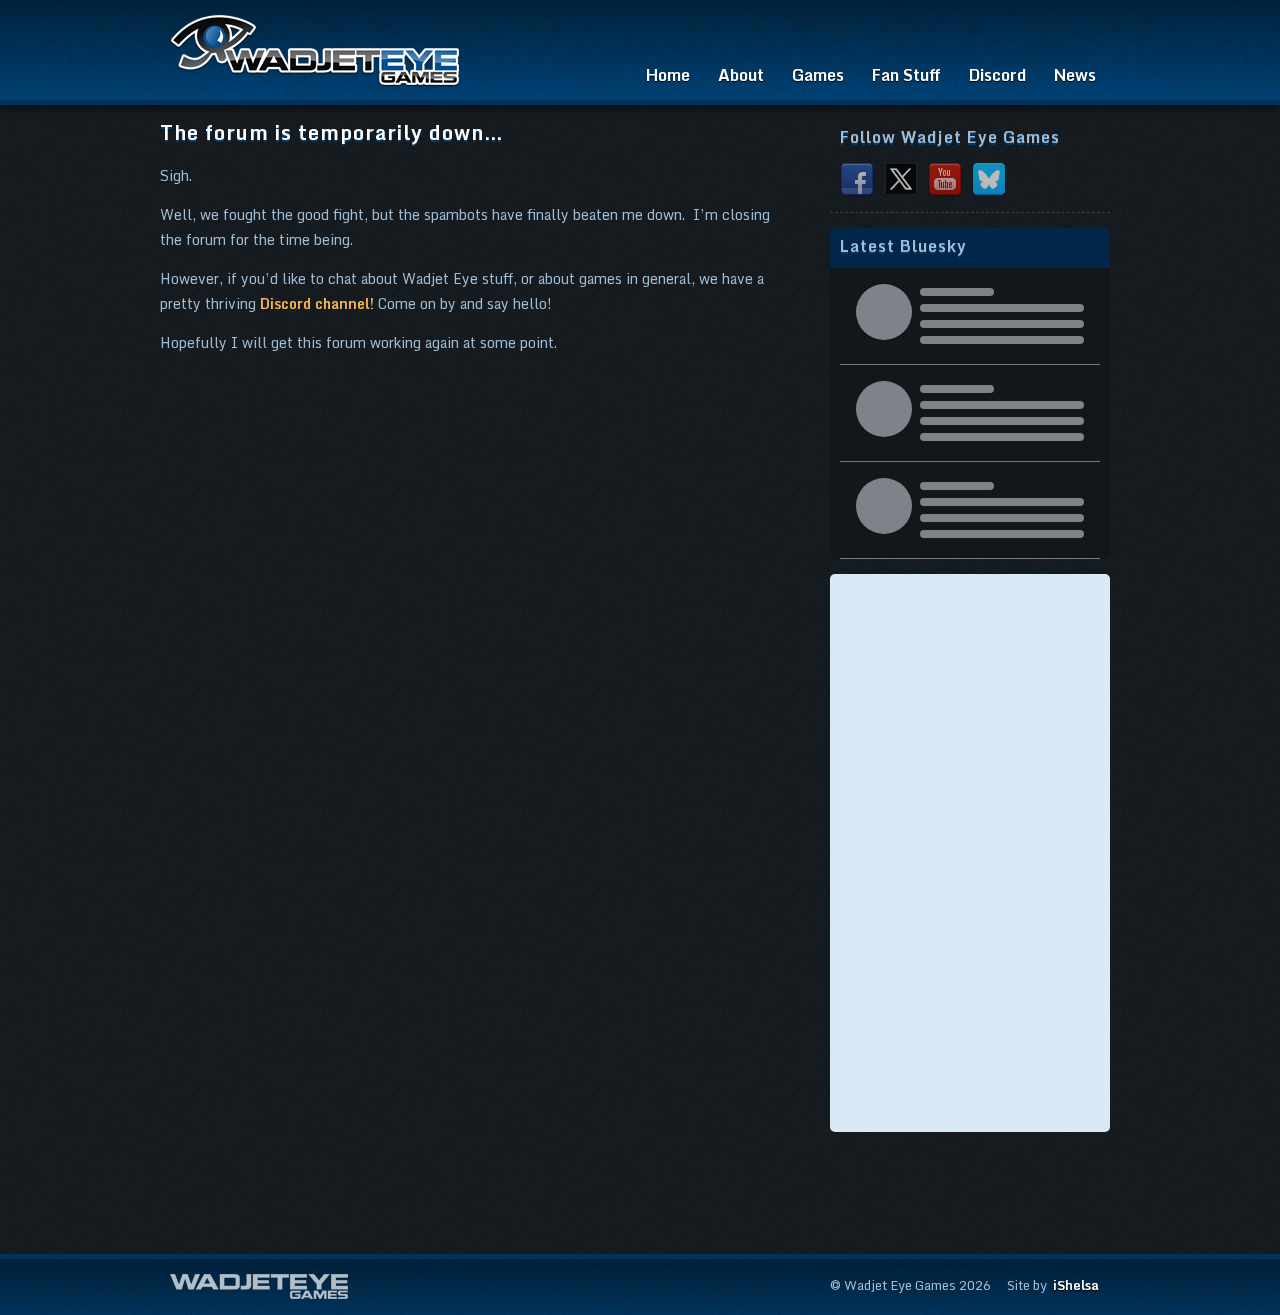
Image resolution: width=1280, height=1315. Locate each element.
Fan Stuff (906, 75)
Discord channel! (317, 303)
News (1075, 75)
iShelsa (1076, 1285)
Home (668, 75)
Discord (997, 75)
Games (818, 75)
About (741, 75)
